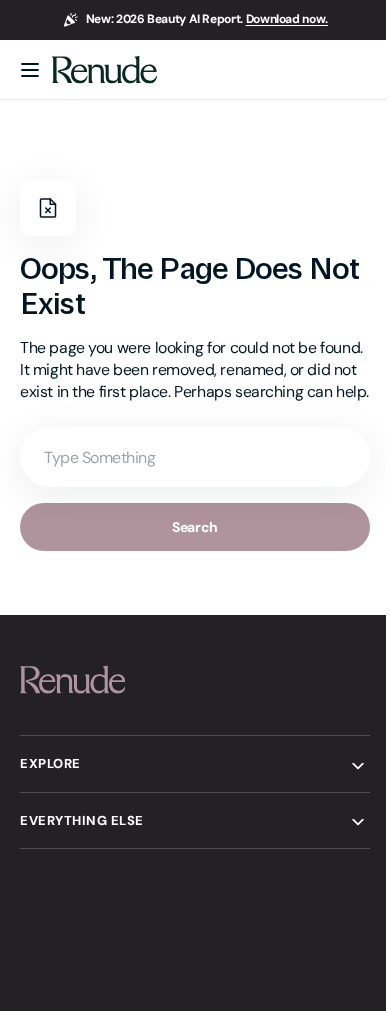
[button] (30, 70)
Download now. (287, 19)
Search (187, 549)
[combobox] (187, 479)
